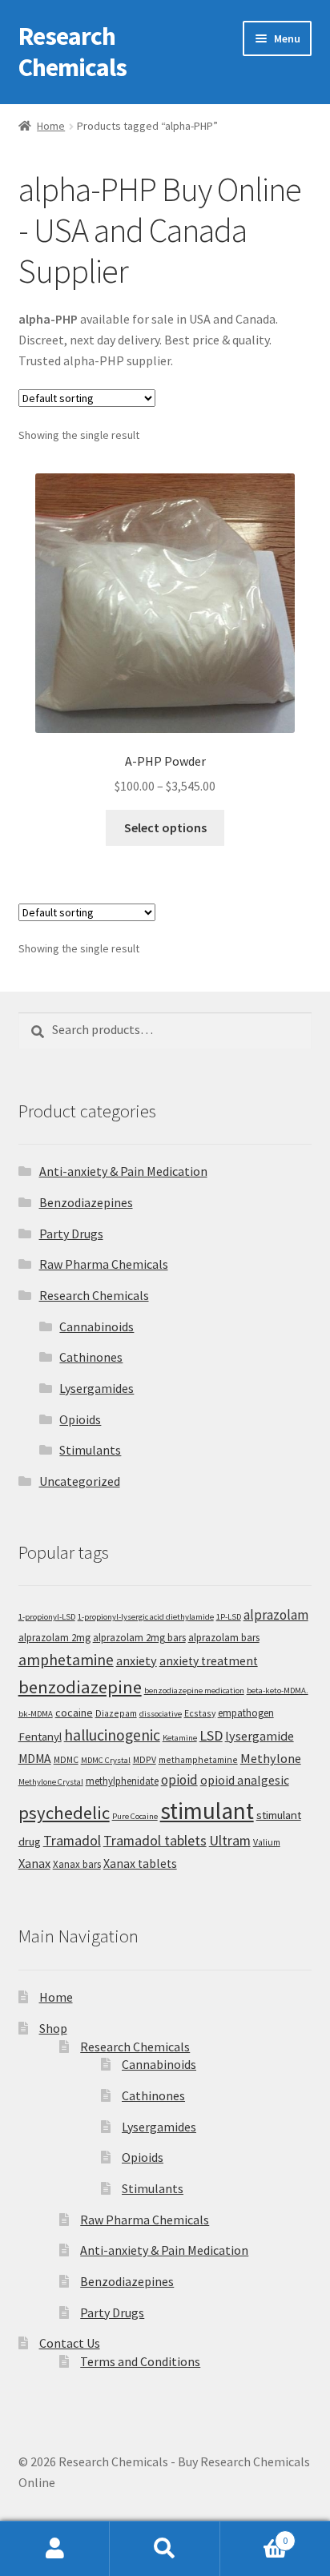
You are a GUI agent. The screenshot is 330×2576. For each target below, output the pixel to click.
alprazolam (276, 1615)
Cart (254, 2535)
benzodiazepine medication (194, 1690)
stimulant (207, 1811)
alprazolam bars (224, 1638)
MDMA (35, 1759)
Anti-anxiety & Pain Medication (123, 1171)
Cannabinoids (97, 1326)
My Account (55, 2549)
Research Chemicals (72, 52)
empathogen (246, 1713)
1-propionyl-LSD (47, 1617)
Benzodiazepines (86, 1202)
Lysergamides (97, 1388)
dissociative (161, 1714)
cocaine (74, 1713)
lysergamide (260, 1736)
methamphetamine (198, 1759)
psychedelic (64, 1813)
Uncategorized (80, 1481)
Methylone (271, 1758)
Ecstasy (200, 1713)
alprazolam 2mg (54, 1638)
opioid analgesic (245, 1780)
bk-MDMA (36, 1714)
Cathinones (91, 1357)
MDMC (66, 1759)
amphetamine (66, 1660)
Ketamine (180, 1738)
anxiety (137, 1660)
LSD (211, 1735)
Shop (53, 2028)
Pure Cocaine (135, 1816)
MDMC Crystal (106, 1760)
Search (165, 2549)
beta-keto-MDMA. (278, 1690)
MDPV (145, 1759)
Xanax (34, 1863)
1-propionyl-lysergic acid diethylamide (146, 1617)
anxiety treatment (209, 1661)
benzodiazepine (80, 1687)
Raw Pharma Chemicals (104, 1264)
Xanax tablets (140, 1864)
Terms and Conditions (140, 2361)
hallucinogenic (112, 1735)
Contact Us (70, 2343)
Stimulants (90, 1450)
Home (51, 126)
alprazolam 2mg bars (139, 1638)
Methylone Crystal (51, 1782)
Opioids (80, 1419)
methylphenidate (122, 1781)
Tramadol (72, 1840)
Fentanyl (40, 1736)
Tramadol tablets (155, 1840)
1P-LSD (229, 1617)
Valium (267, 1842)
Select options (165, 827)
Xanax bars (77, 1864)
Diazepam (116, 1713)
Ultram (230, 1840)
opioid (179, 1780)
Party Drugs (71, 1234)
